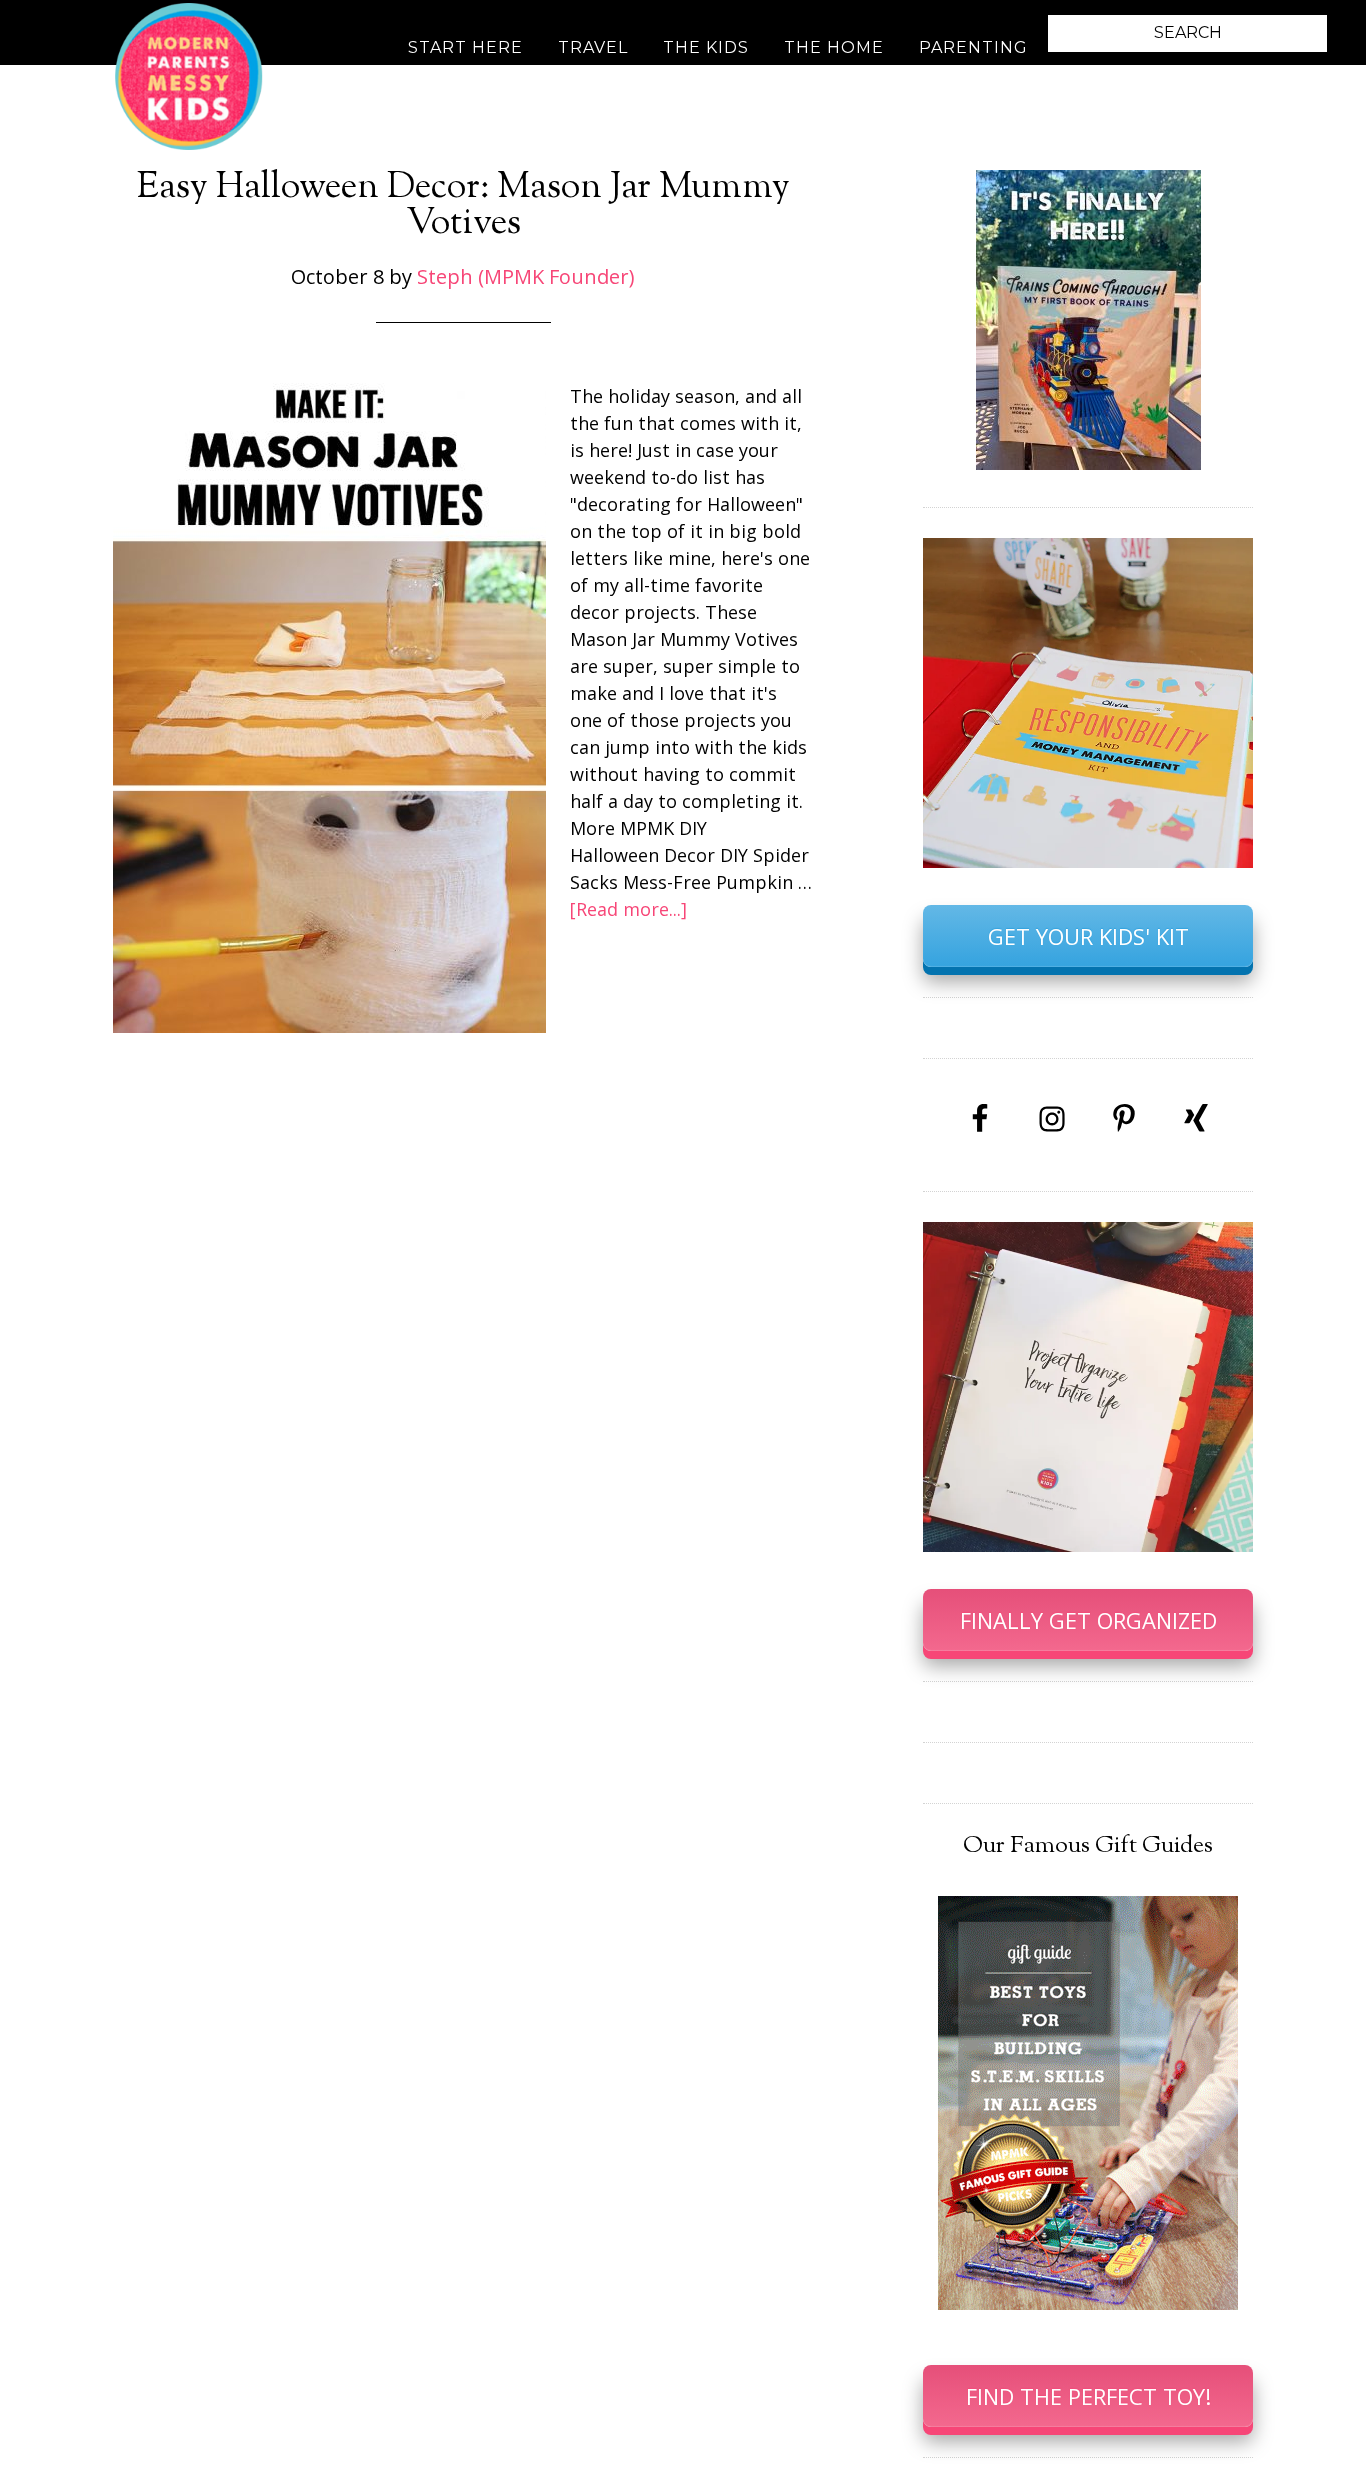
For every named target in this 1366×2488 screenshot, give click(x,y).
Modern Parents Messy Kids (188, 75)
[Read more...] (628, 909)
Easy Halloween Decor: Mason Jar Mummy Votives (463, 206)
